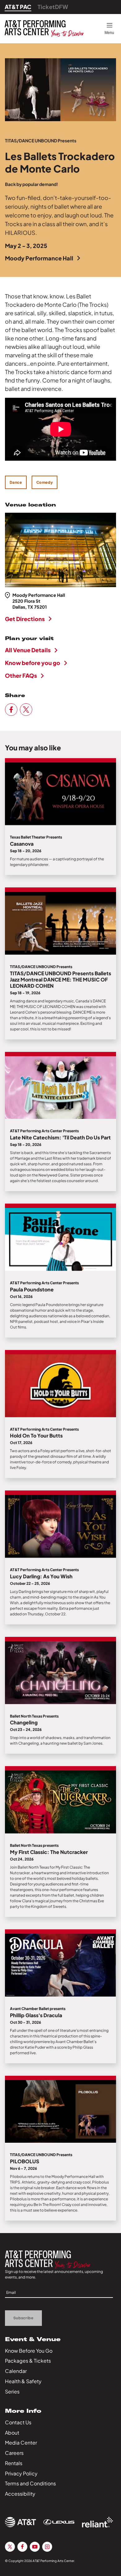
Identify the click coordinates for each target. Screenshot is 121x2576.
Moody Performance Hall (39, 258)
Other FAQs (21, 675)
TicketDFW (53, 7)
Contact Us (18, 2422)
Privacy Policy (21, 2473)
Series (12, 2391)
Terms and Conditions (30, 2483)
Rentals (14, 2463)
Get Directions (25, 619)
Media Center (21, 2443)
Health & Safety (23, 2381)
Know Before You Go (29, 2351)
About (12, 2433)
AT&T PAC (18, 7)
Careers (14, 2453)
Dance (16, 482)
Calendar (16, 2371)
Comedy (45, 482)
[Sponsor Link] (20, 2522)
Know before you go (33, 663)
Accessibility (20, 2494)
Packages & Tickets (28, 2361)
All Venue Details (28, 650)
